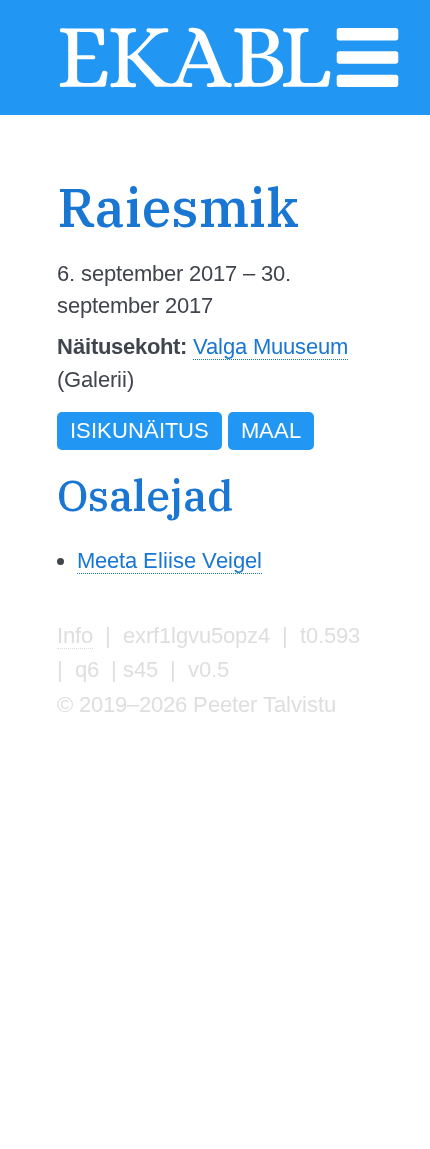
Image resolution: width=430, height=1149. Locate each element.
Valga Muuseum (270, 346)
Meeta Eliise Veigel (169, 560)
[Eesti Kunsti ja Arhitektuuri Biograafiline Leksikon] (195, 84)
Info (75, 635)
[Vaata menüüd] (367, 84)
